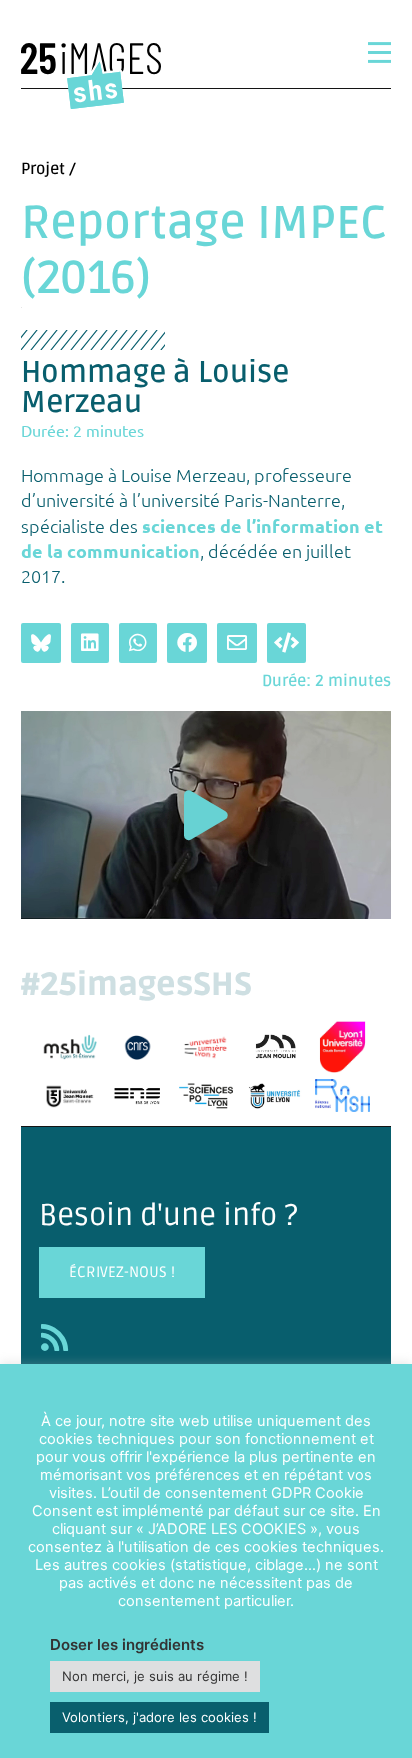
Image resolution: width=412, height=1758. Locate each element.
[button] (206, 815)
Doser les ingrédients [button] (127, 1644)
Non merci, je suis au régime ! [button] (155, 1676)
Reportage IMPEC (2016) (204, 251)
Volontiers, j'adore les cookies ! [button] (159, 1717)
